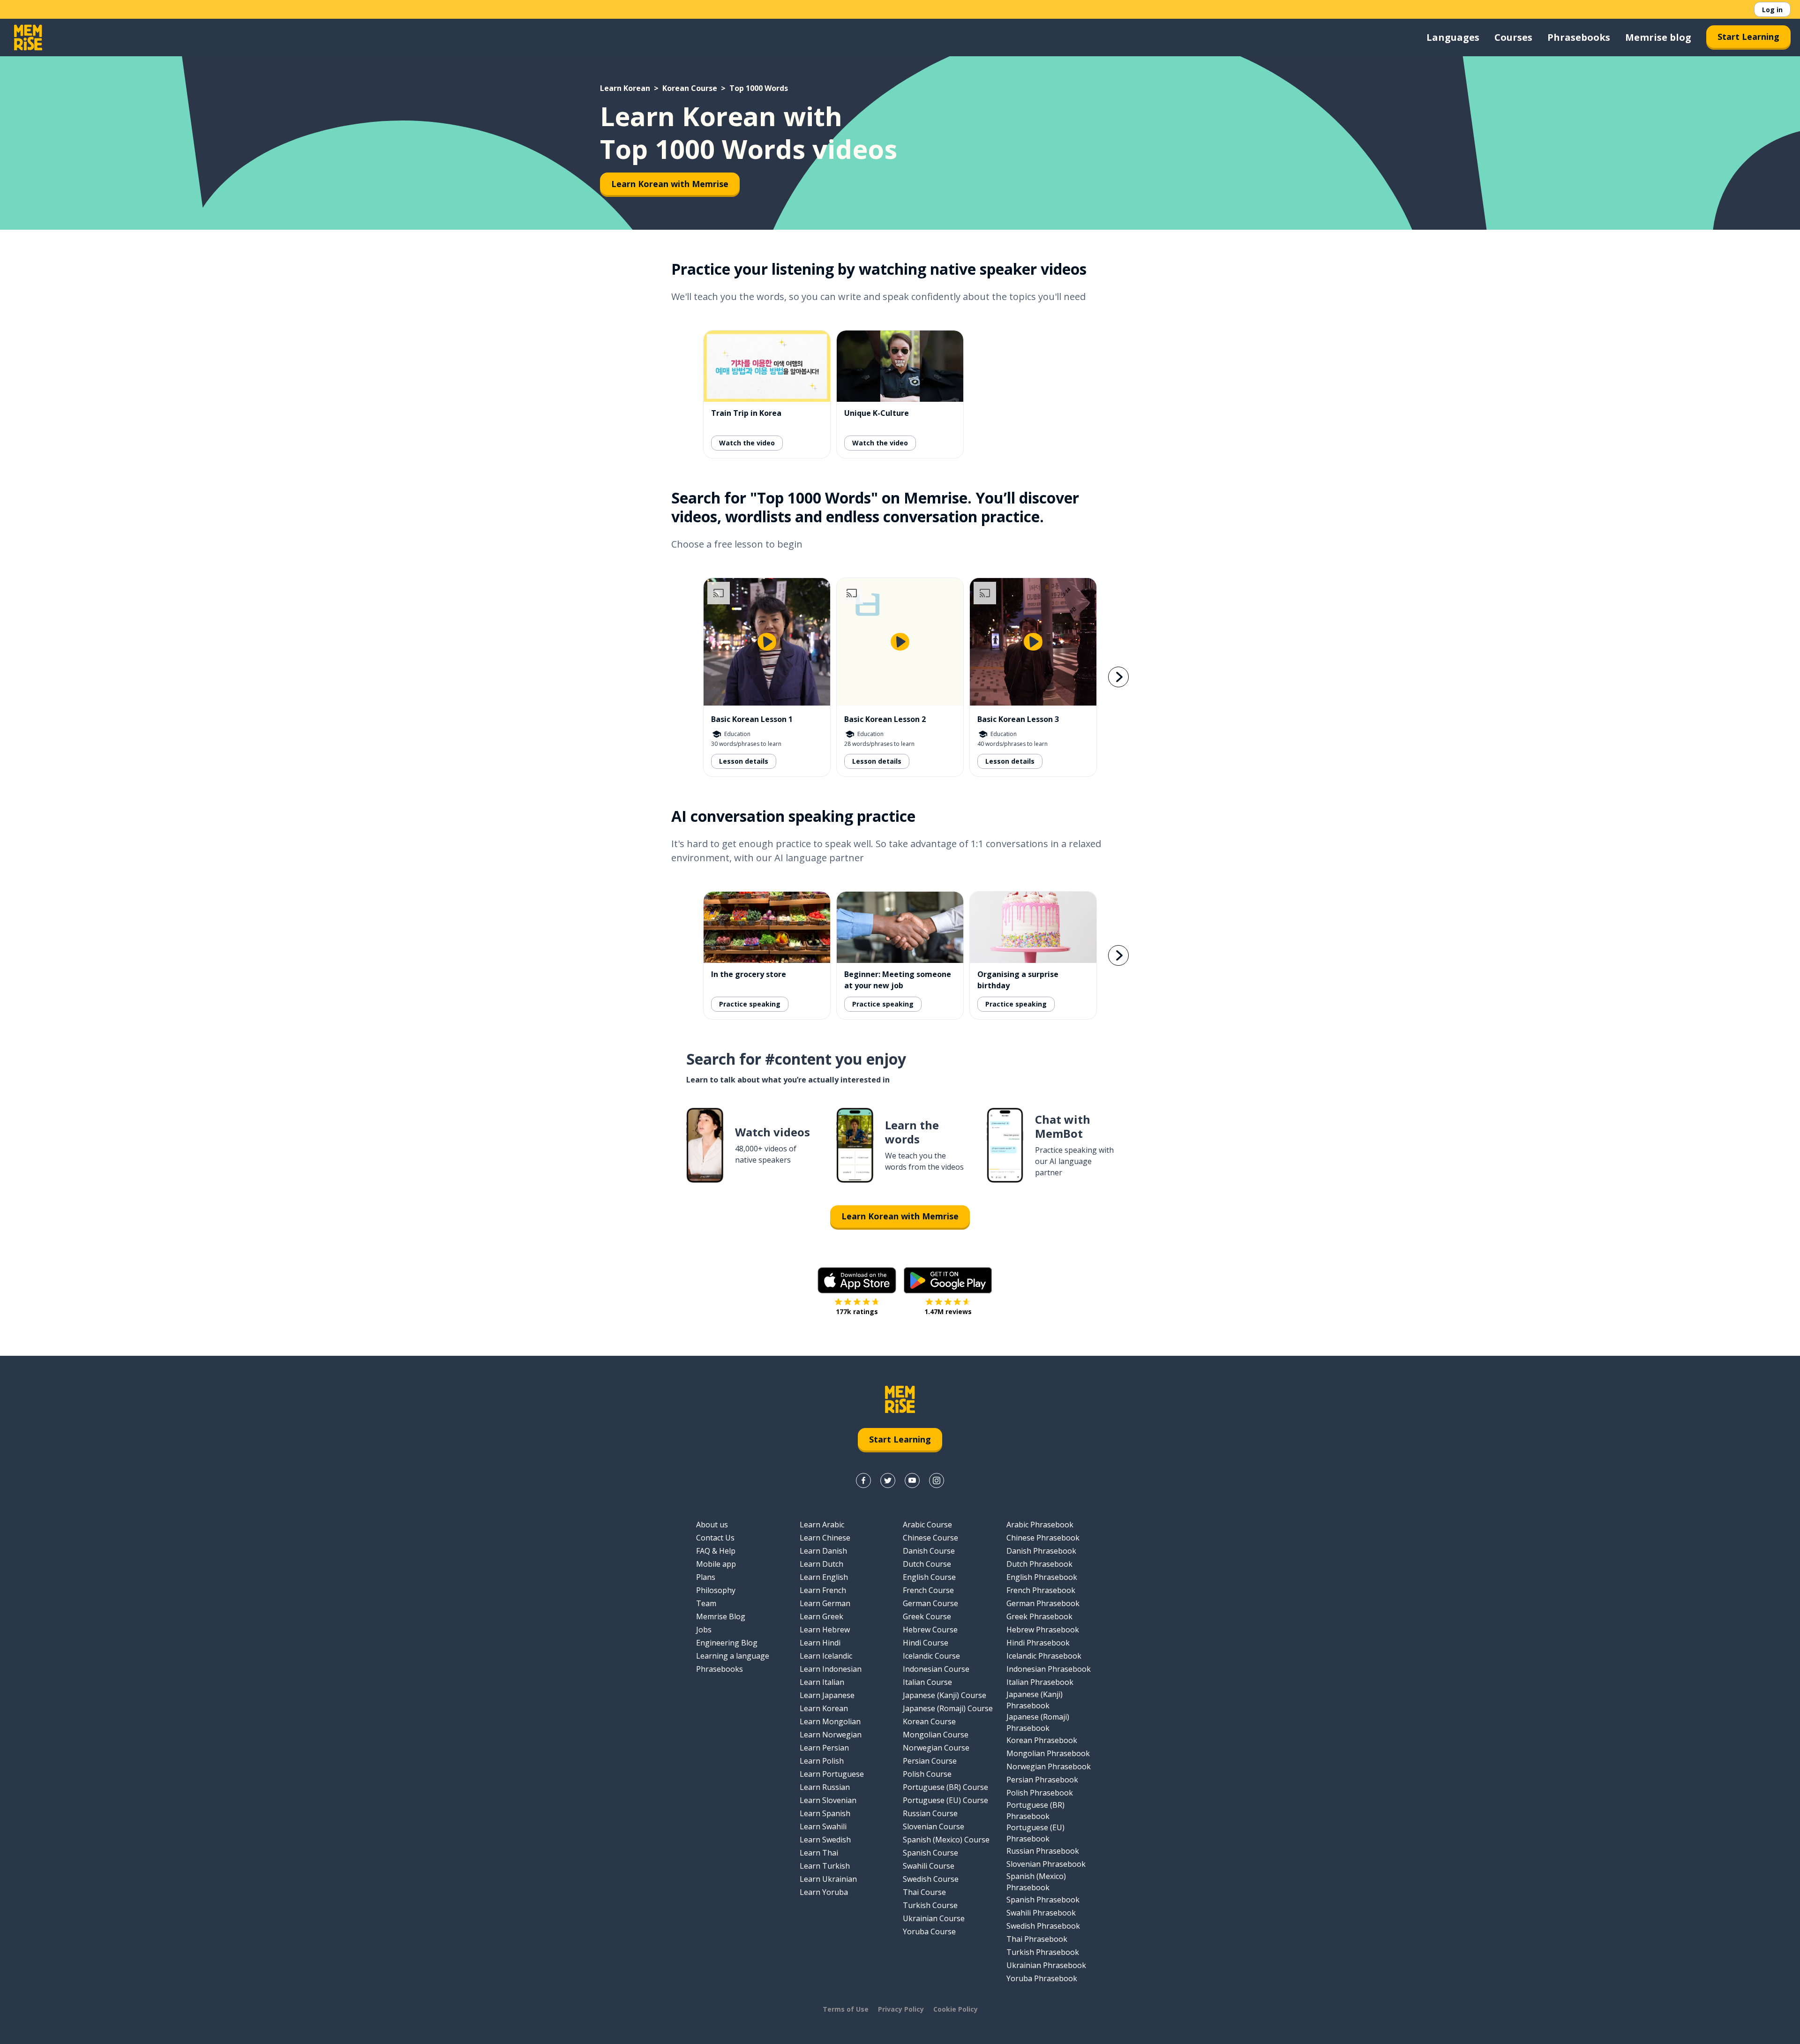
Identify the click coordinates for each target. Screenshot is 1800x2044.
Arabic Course (927, 1525)
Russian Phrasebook (1043, 1851)
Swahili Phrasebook (1041, 1913)
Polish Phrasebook (1040, 1793)
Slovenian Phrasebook (1046, 1864)
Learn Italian (822, 1682)
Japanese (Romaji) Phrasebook (1038, 1722)
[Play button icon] (767, 642)
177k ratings (857, 1311)
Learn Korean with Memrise (670, 184)
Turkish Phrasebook (1043, 1952)
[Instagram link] (937, 1480)
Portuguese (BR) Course (945, 1787)
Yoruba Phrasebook (1042, 1978)
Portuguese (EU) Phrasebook (1035, 1833)
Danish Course (929, 1551)
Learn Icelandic (826, 1656)
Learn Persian (824, 1748)
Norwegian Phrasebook (1049, 1766)
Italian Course (927, 1682)
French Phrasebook (1041, 1590)
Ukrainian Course (934, 1918)
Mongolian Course (936, 1735)
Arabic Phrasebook (1040, 1525)
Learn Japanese (827, 1695)
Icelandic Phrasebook (1044, 1656)
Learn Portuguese (832, 1774)
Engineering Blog (727, 1643)
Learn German (825, 1603)
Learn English (824, 1577)
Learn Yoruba (824, 1892)
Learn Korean (625, 88)
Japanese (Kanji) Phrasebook (1035, 1700)
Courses (1513, 37)
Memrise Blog (721, 1616)
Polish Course (927, 1774)
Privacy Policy (901, 2009)
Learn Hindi (820, 1643)
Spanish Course (930, 1853)
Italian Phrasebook (1040, 1682)
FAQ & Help (716, 1551)
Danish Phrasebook (1041, 1551)
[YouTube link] (912, 1480)
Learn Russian (825, 1787)
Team (706, 1603)
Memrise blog (1658, 37)
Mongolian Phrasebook (1048, 1753)
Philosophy (716, 1590)
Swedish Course (931, 1879)
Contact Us (715, 1538)
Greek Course (927, 1616)
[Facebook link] (863, 1480)
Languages (1453, 37)
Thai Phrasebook (1037, 1939)
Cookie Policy (956, 2009)
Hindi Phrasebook (1038, 1643)
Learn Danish (823, 1551)
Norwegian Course (936, 1748)
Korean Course (690, 88)
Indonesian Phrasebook (1049, 1669)
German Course (930, 1603)
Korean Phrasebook (1042, 1740)
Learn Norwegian (831, 1735)
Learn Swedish (825, 1840)
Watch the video (747, 443)
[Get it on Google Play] (948, 1280)
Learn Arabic (822, 1525)
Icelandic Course (931, 1656)
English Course (929, 1577)
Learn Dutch (821, 1564)
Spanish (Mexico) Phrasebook (1036, 1882)
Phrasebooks (1579, 37)
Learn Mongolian (830, 1721)
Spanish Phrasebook (1043, 1900)
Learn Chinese (825, 1538)
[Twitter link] (888, 1480)
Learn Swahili (823, 1826)
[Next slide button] (1118, 677)
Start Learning (1748, 37)
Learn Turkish (825, 1866)
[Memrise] (28, 38)
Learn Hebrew (825, 1630)
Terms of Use (846, 2009)
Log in (1772, 10)
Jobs (704, 1630)
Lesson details (744, 761)
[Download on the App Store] (857, 1280)
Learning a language (733, 1656)
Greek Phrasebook (1039, 1616)
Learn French (823, 1590)
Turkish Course (930, 1905)
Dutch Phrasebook (1039, 1564)
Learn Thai (819, 1853)
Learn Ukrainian (828, 1879)
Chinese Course (930, 1538)
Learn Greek (821, 1616)
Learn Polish (822, 1761)
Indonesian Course (936, 1669)
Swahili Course (929, 1866)
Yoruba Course (929, 1931)
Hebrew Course (930, 1630)
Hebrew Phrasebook (1043, 1630)
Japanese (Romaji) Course (948, 1708)
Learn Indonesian (831, 1669)
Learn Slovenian (828, 1800)
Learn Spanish (825, 1813)
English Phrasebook (1042, 1577)
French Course (928, 1590)
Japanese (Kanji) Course (945, 1695)
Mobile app (716, 1564)
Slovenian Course (934, 1826)
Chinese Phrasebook (1043, 1538)
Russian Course (930, 1813)
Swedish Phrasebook (1043, 1926)
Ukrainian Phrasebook (1046, 1965)
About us (712, 1525)
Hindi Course (926, 1643)
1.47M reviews (948, 1311)
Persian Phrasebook (1042, 1780)
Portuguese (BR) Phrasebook (1035, 1811)
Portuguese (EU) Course (945, 1800)
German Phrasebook (1043, 1603)
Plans (706, 1577)
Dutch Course (927, 1564)
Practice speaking (750, 1004)
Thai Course (924, 1892)
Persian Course (930, 1761)
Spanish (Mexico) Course (946, 1840)
